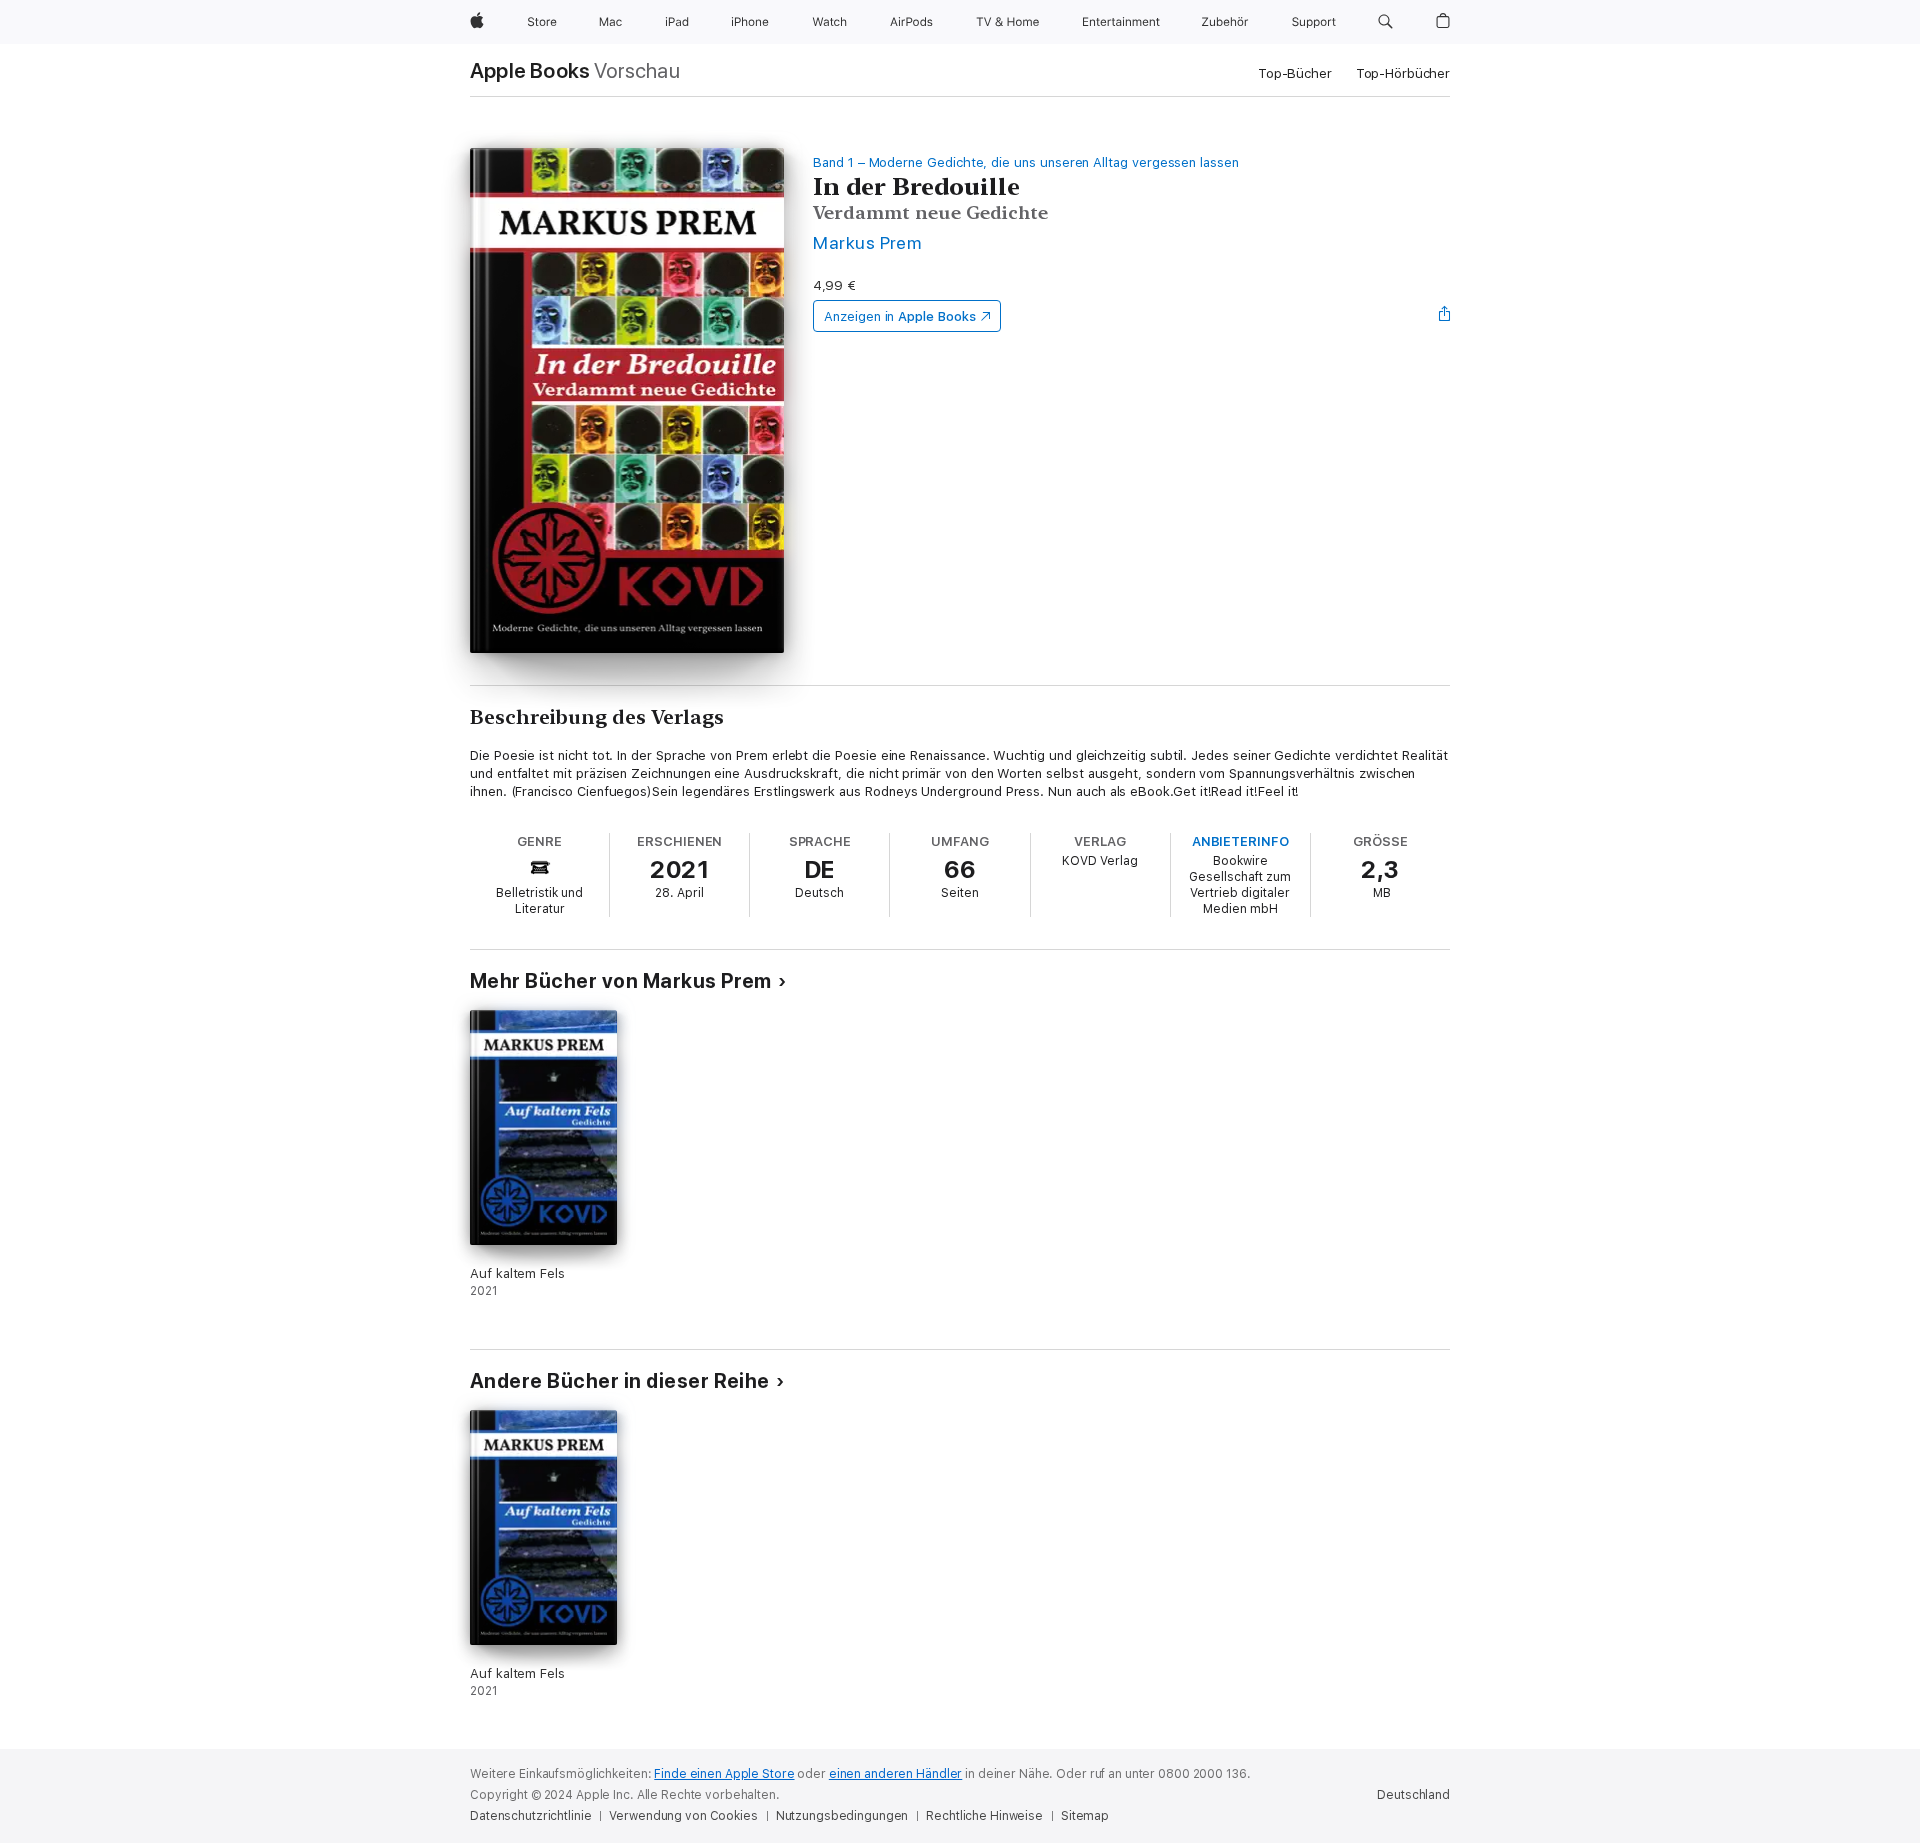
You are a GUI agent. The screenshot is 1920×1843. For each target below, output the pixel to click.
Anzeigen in (900, 316)
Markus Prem (867, 242)
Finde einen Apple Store (724, 1774)
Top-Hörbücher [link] (1403, 73)
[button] (1385, 22)
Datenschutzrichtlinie (530, 1816)
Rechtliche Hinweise (984, 1816)
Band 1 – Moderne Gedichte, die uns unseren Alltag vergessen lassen (1026, 162)
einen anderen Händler (895, 1774)
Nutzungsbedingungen (842, 1816)
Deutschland (1413, 1795)
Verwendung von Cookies (683, 1816)
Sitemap (1085, 1816)
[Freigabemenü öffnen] (1445, 316)
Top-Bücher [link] (1295, 73)
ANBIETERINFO (1240, 841)
